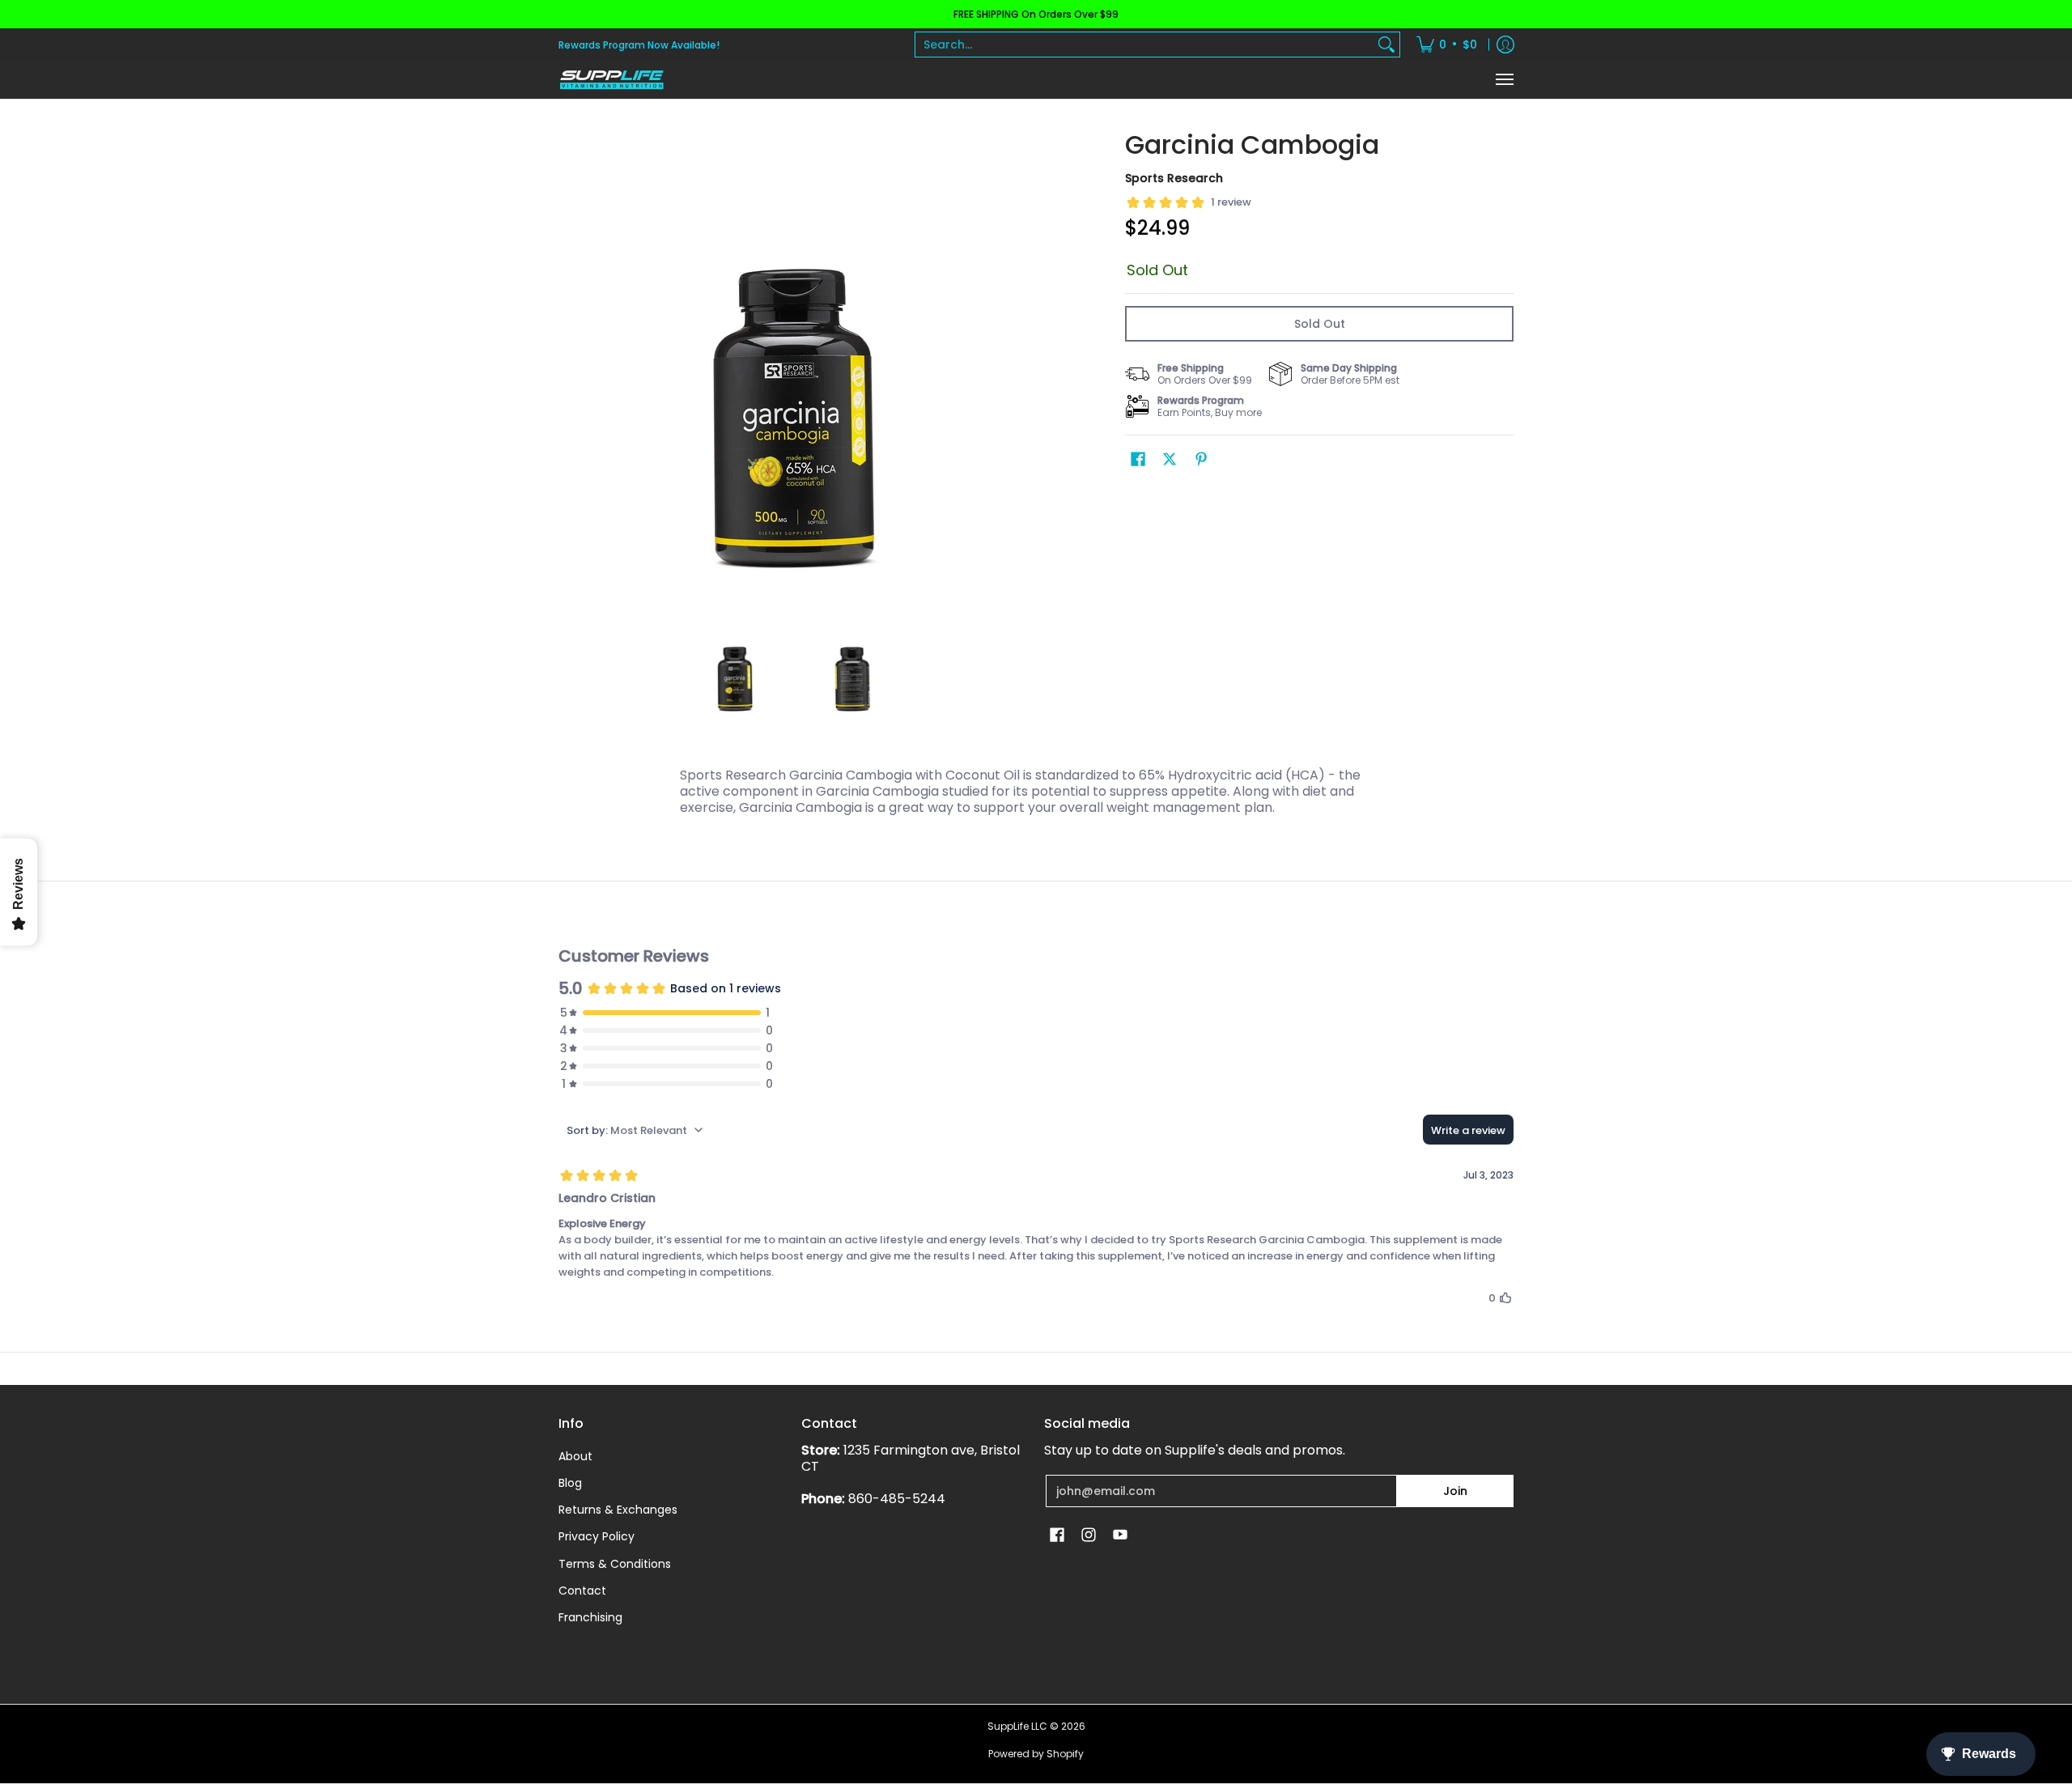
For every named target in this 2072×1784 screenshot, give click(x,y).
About (575, 1456)
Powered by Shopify (1036, 1754)
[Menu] (1504, 80)
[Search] (1386, 45)
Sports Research (1174, 178)
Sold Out (1320, 324)
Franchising (590, 1617)
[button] (1138, 459)
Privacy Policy (597, 1536)
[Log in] (1505, 45)
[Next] (1017, 367)
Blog (570, 1483)
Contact (582, 1591)
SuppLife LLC (1017, 1726)
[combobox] (1144, 45)
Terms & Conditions (615, 1564)
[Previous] (570, 367)
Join (1455, 1491)
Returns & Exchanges (618, 1510)
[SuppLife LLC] (611, 80)
